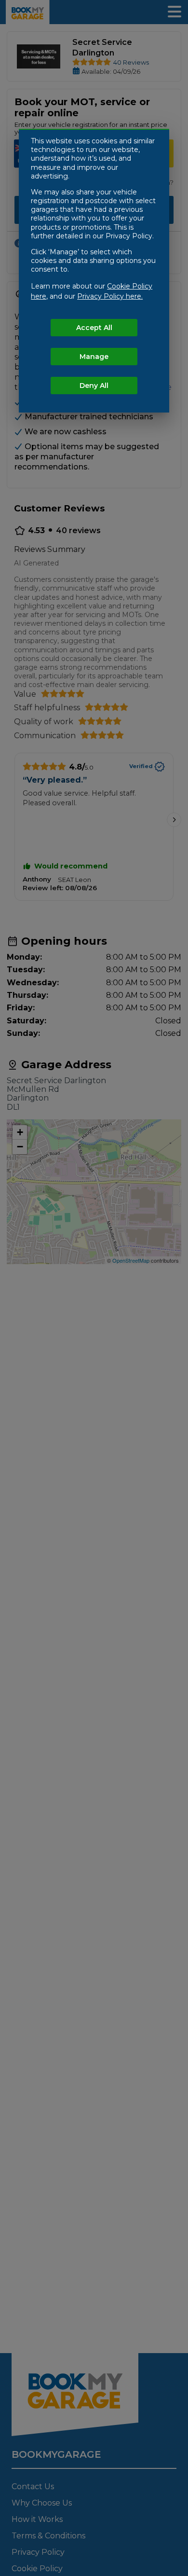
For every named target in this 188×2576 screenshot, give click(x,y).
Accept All (94, 328)
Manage (94, 357)
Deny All (94, 386)
